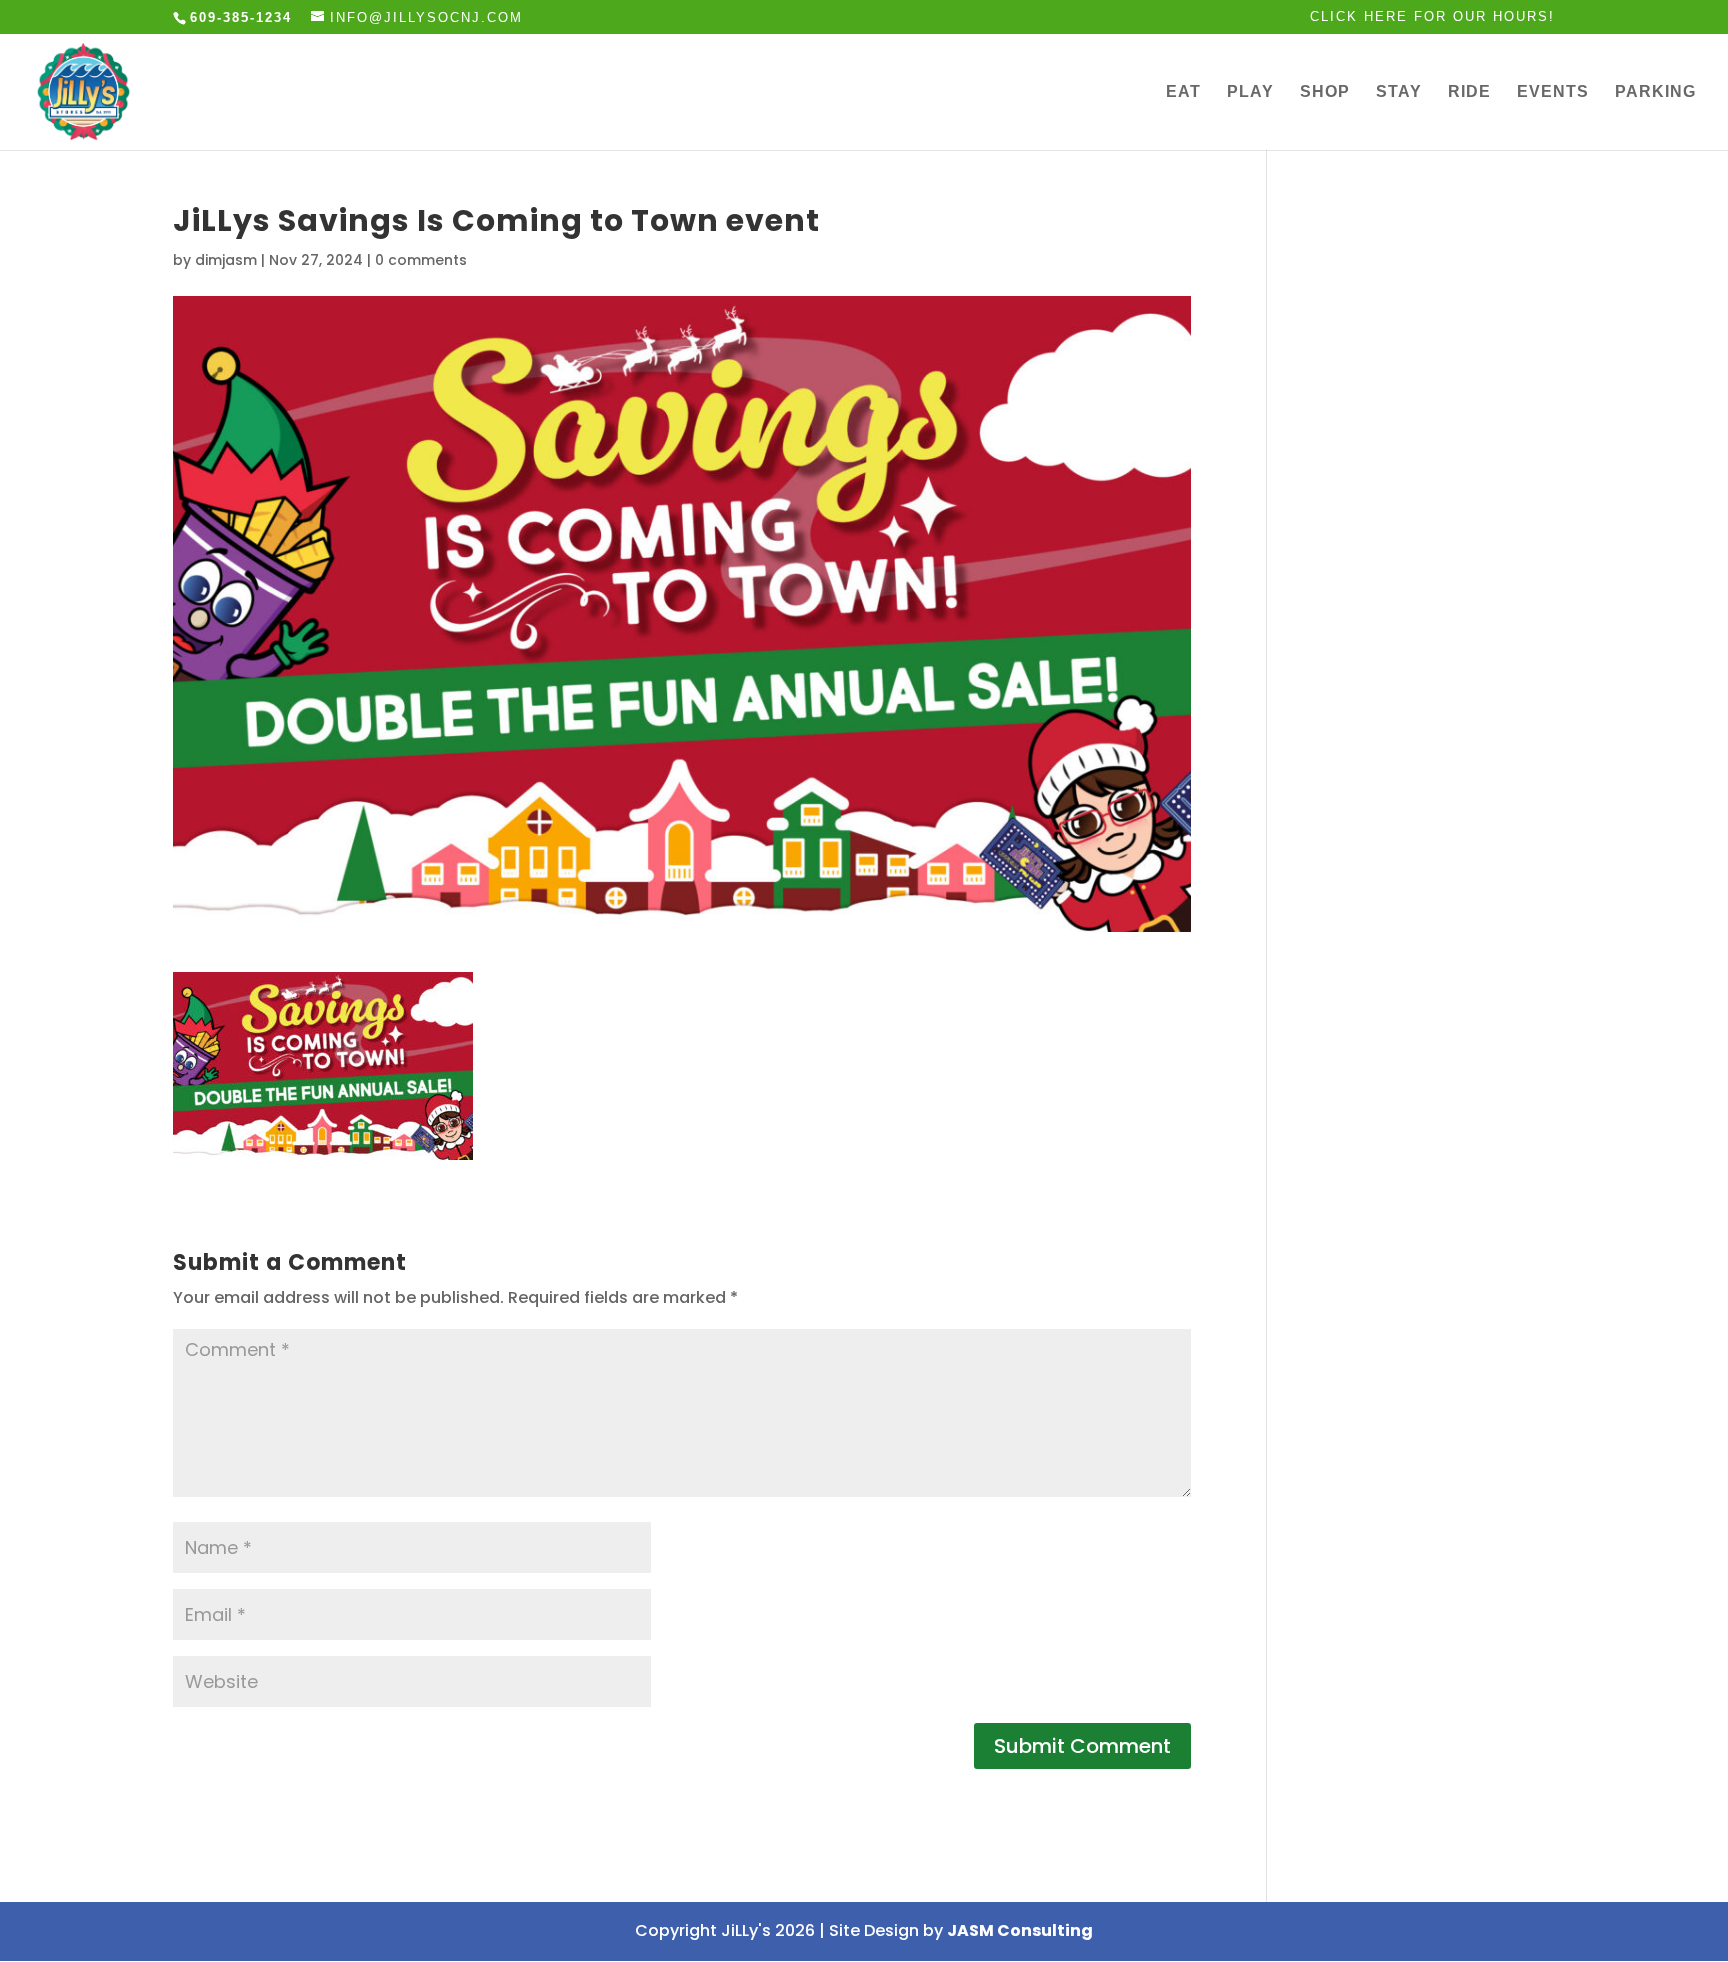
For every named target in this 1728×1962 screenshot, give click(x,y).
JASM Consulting (1020, 1930)
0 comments (421, 260)
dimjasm (226, 260)
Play (1250, 92)
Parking (1655, 92)
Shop (1325, 92)
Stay (1399, 92)
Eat (1183, 92)
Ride (1469, 92)
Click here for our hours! (1432, 17)
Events (1553, 92)
